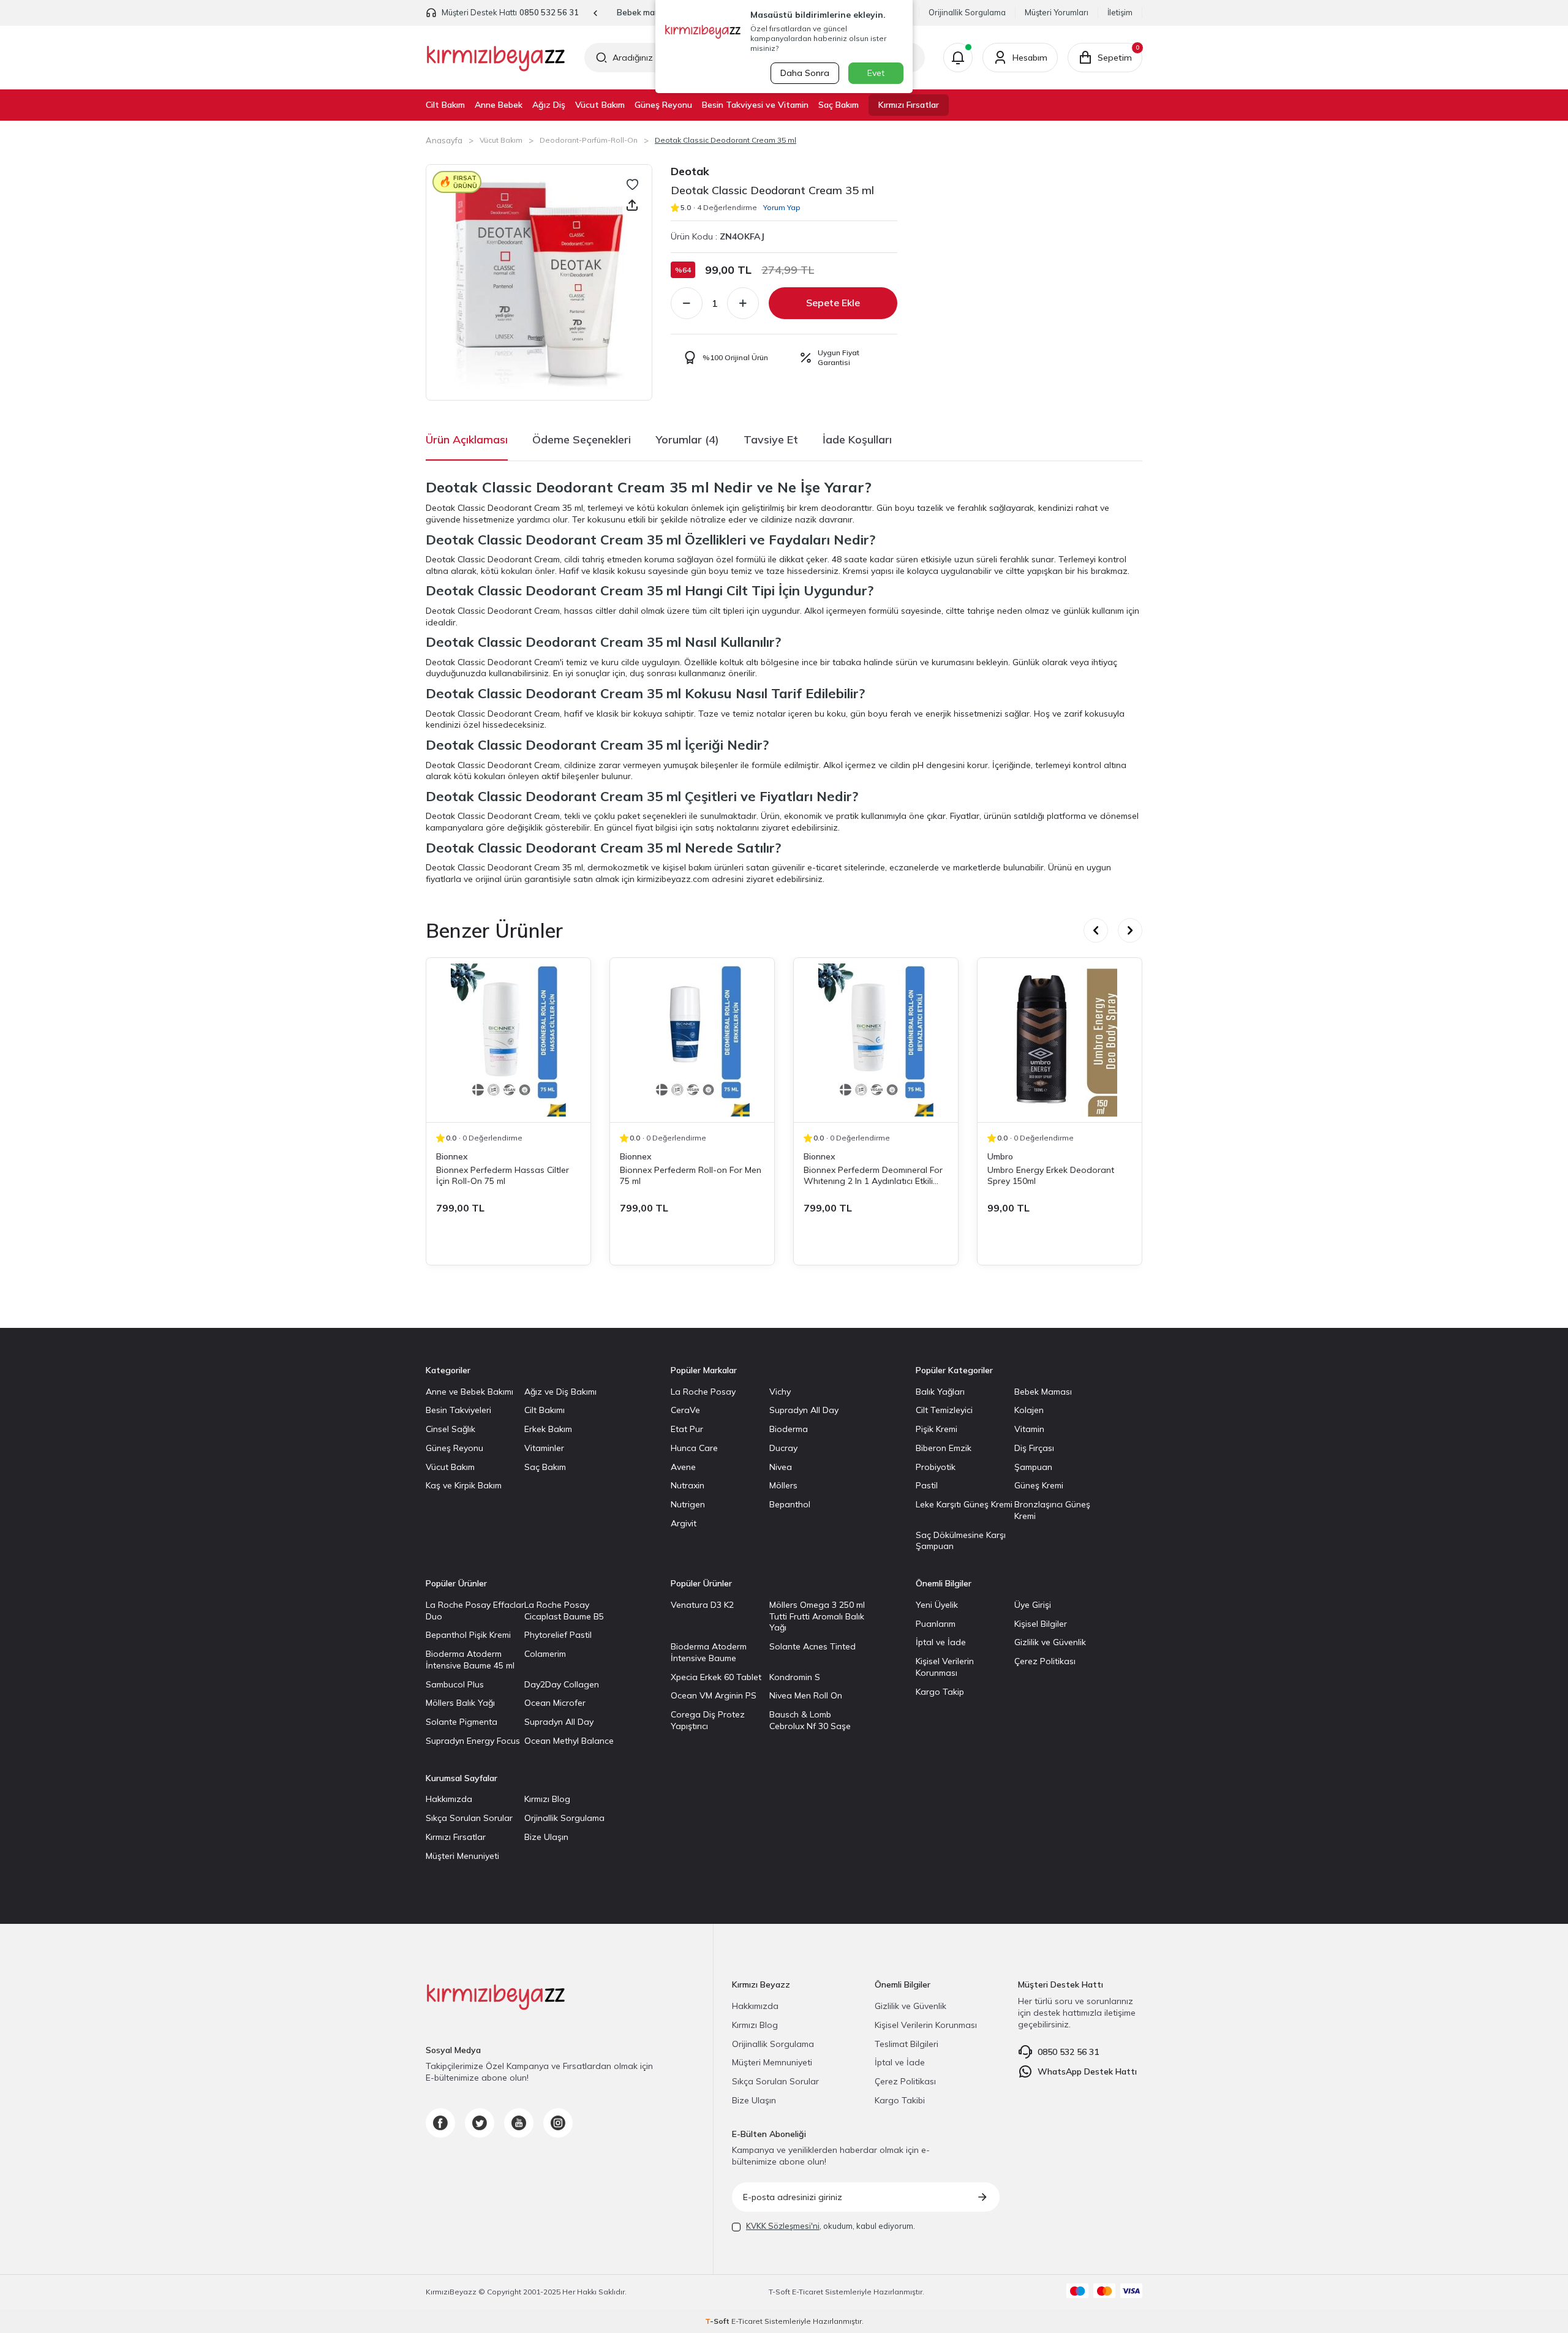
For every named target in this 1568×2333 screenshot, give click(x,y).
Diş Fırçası (1034, 1448)
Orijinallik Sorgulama (967, 12)
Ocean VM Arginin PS (714, 1695)
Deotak (690, 171)
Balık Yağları (940, 1392)
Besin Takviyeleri (458, 1410)
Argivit (684, 1523)
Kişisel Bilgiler (1041, 1624)
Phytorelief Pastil (558, 1635)
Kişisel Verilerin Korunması (945, 1667)
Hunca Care (694, 1448)
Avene (683, 1467)
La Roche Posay (703, 1392)
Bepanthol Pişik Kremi (468, 1635)
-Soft (780, 2292)
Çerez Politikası (1045, 1661)
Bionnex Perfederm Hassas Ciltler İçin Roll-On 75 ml (503, 1175)
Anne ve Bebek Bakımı (469, 1392)
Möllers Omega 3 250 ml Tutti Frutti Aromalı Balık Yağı (817, 1616)
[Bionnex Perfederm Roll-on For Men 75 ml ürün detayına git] (692, 1040)
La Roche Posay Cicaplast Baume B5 (564, 1611)
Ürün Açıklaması (467, 439)
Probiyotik (936, 1467)
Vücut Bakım (600, 105)
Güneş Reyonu (663, 105)
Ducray (783, 1448)
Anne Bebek (499, 105)
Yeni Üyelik (937, 1605)
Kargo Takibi (900, 2100)
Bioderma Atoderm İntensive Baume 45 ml (470, 1660)
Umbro (1000, 1156)
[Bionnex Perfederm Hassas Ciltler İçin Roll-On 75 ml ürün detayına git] (508, 1040)
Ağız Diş (549, 105)
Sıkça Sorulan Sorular (469, 1818)
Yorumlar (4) (687, 439)
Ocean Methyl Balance (569, 1741)
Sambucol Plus (455, 1684)
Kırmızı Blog (547, 1799)
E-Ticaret (808, 2292)
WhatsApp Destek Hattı (1087, 2071)
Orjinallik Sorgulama (564, 1818)
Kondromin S (795, 1677)
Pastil (927, 1485)
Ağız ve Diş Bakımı (560, 1392)
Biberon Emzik (944, 1448)
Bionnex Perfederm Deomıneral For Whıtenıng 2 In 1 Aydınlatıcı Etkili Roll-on (873, 1175)
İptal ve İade (941, 1642)
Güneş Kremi (1039, 1485)
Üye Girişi (1033, 1605)
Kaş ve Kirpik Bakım (464, 1485)
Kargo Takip (940, 1692)
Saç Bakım (839, 105)
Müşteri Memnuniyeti (772, 2062)
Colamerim (545, 1654)
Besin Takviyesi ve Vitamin (755, 105)
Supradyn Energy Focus (473, 1741)
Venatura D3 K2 (702, 1605)
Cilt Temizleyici (944, 1410)
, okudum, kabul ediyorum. (831, 2226)
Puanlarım (936, 1624)
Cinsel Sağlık (450, 1429)
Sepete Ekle (833, 303)
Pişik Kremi (937, 1429)
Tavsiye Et (771, 439)
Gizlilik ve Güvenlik (1050, 1642)
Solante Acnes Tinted (812, 1646)
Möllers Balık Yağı (460, 1703)
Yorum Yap (782, 207)
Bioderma (789, 1429)
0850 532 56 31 (549, 12)
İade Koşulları (857, 439)
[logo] (496, 58)
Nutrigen (688, 1504)
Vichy (780, 1392)
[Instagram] (558, 2123)
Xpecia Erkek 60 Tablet (716, 1677)
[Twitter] (480, 2123)
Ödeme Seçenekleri (582, 439)
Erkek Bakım (548, 1429)
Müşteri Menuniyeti (462, 1856)
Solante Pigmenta (462, 1722)
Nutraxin (688, 1485)
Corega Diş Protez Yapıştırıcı (708, 1720)
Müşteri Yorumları (1057, 12)
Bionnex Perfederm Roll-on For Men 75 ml (691, 1175)
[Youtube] (519, 2123)
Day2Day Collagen (562, 1684)
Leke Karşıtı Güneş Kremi (964, 1504)
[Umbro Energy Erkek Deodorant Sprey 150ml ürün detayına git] (1060, 1040)
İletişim (1120, 12)
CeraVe (685, 1410)
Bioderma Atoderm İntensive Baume (709, 1652)
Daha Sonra (805, 73)
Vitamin (1029, 1429)
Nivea (781, 1467)
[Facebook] (440, 2123)
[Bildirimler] (958, 58)
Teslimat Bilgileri (907, 2044)
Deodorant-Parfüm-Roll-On (589, 140)
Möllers (783, 1485)
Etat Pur (687, 1429)
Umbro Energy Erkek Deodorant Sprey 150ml (1051, 1175)
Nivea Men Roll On (806, 1695)
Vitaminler (544, 1448)
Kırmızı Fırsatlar (909, 105)
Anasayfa (444, 140)
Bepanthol (790, 1504)
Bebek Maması (1043, 1392)
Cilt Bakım (445, 105)
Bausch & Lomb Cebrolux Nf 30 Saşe (810, 1720)
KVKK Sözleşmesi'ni (783, 2226)
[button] (596, 13)
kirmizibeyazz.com (673, 879)
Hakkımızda (449, 1799)
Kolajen (1029, 1410)
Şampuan (1033, 1467)
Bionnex (452, 1156)
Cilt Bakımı (545, 1410)
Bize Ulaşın (546, 1837)
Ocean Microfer (555, 1703)
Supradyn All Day (804, 1410)
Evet (876, 73)
